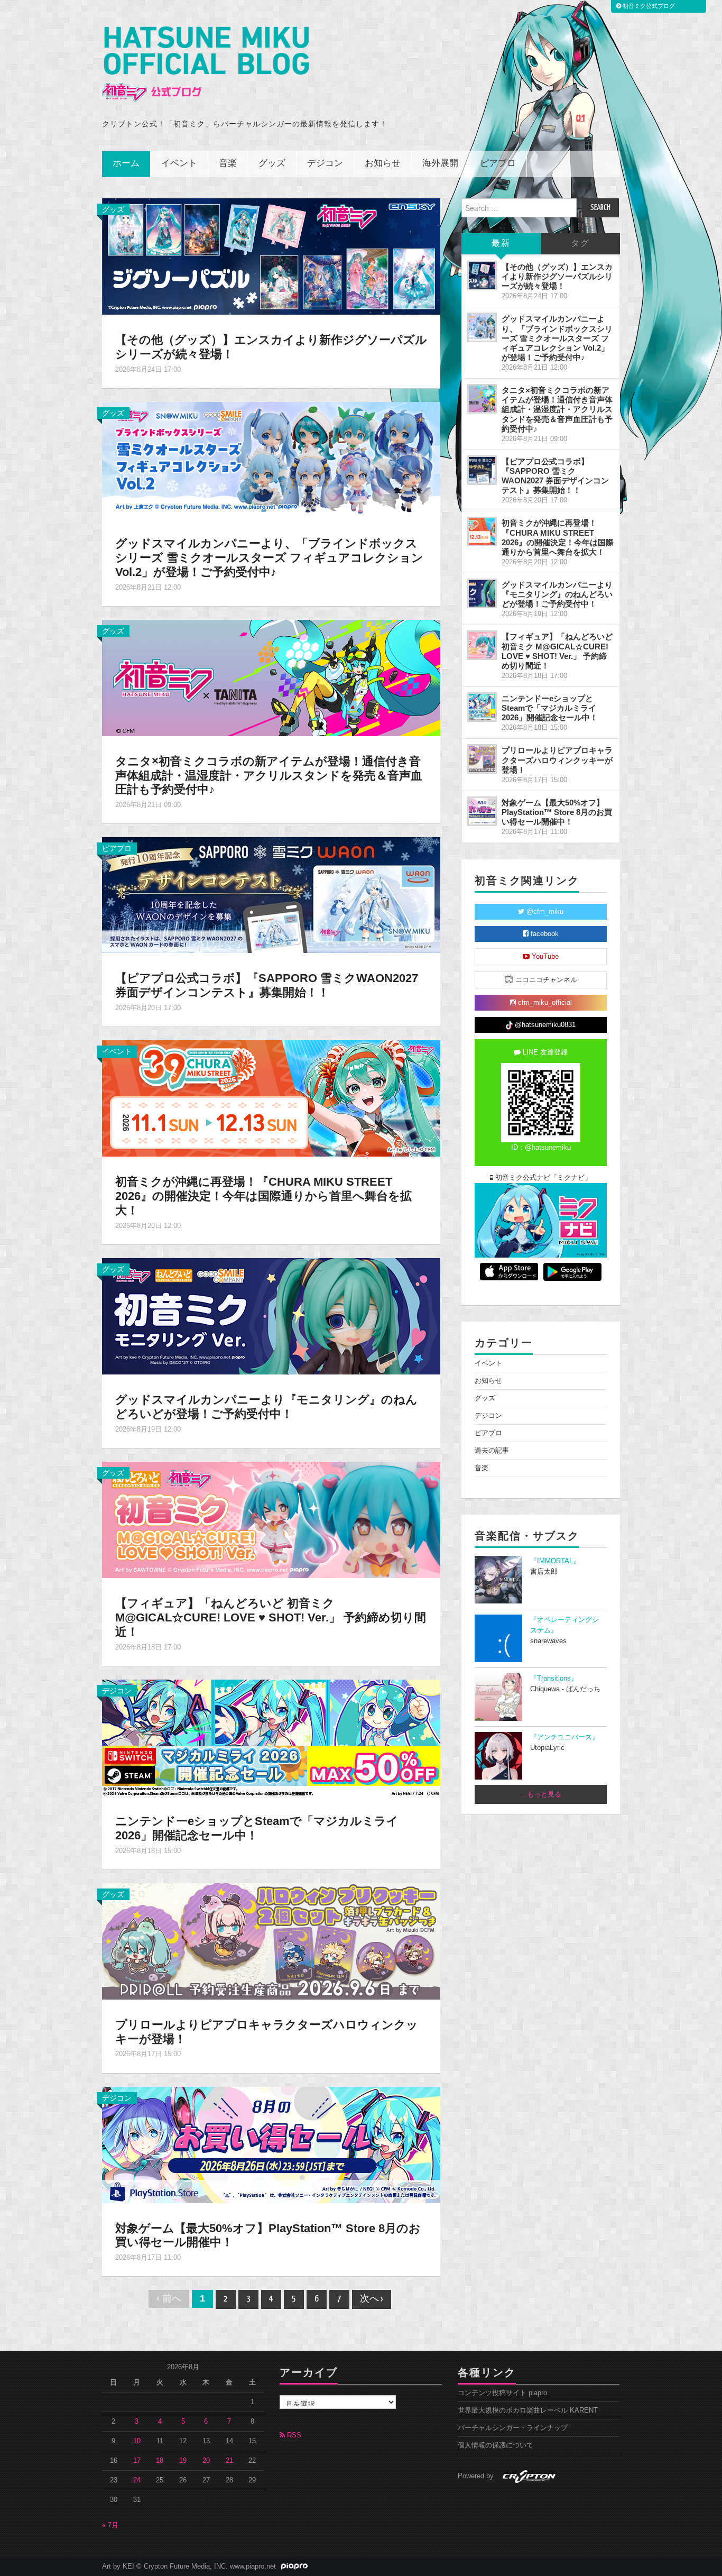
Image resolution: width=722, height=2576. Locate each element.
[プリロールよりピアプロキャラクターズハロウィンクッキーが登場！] (271, 1940)
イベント (179, 164)
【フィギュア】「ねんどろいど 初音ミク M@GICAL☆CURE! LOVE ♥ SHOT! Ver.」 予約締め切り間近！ (271, 1617)
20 (206, 2461)
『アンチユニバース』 (564, 1737)
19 (183, 2461)
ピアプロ (498, 164)
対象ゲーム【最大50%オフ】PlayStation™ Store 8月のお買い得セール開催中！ (557, 812)
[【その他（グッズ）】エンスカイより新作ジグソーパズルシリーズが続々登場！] (271, 256)
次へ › (372, 2299)
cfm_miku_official (544, 1003)
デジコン (325, 164)
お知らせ (383, 164)
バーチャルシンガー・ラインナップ (513, 2428)
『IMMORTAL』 (555, 1561)
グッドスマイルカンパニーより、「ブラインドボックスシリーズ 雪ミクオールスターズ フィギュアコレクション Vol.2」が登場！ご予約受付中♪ (269, 558)
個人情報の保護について (496, 2445)
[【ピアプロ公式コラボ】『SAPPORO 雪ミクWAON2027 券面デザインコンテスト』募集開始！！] (271, 895)
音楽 (228, 164)
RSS (293, 2435)
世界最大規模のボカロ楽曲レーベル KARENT (528, 2410)
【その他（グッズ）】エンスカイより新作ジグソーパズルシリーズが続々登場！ (557, 276)
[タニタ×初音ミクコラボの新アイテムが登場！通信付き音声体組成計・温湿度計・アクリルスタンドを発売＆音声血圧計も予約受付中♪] (271, 677)
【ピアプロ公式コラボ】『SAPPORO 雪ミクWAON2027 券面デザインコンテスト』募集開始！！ (267, 985)
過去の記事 (492, 1451)
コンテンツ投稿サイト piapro (502, 2393)
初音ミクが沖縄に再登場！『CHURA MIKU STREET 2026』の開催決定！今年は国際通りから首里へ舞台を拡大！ (263, 1196)
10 (137, 2441)
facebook (544, 934)
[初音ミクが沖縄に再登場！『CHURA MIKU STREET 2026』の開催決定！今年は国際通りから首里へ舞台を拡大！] (271, 1098)
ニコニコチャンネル (545, 980)
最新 (501, 244)
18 (160, 2461)
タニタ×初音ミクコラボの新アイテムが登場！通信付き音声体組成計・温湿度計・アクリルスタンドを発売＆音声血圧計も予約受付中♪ (269, 776)
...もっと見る (541, 1794)
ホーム (126, 164)
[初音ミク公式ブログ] (206, 64)
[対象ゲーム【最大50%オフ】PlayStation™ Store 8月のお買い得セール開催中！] (271, 2144)
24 (137, 2480)
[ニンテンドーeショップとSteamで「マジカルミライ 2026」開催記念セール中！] (271, 1737)
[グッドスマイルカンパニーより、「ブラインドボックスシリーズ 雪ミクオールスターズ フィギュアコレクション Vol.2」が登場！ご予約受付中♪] (271, 460)
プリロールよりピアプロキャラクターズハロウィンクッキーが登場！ (557, 760)
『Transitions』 (554, 1679)
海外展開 (440, 164)
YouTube (544, 957)
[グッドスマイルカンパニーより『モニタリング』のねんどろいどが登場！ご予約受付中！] (271, 1316)
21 (229, 2461)
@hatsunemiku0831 (544, 1025)
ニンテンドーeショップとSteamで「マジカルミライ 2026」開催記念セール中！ (257, 1828)
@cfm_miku (544, 912)
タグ (580, 244)
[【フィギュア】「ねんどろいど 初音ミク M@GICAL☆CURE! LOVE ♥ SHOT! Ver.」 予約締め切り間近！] (271, 1519)
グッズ (272, 164)
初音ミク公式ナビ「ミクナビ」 (542, 1178)
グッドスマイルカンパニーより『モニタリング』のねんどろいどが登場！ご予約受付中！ (266, 1407)
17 (137, 2461)
